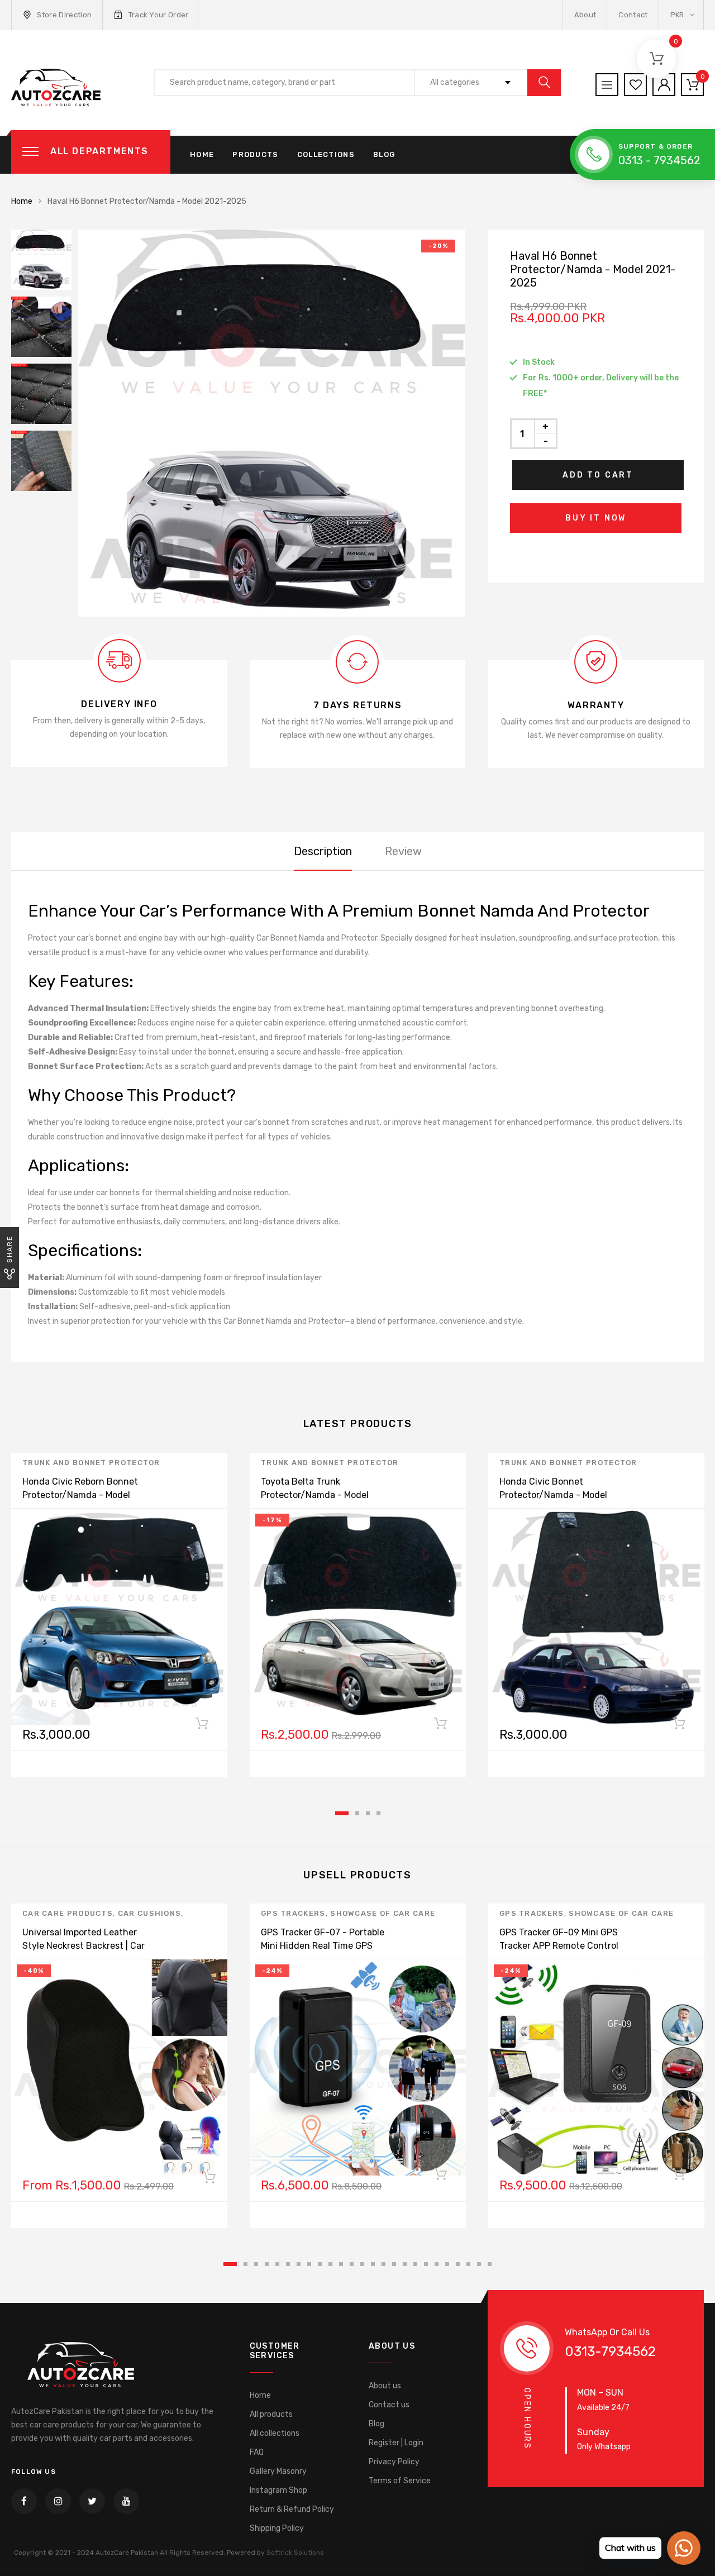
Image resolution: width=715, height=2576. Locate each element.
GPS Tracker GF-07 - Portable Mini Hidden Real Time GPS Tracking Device (323, 1946)
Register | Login (396, 2443)
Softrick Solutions (295, 2553)
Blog (384, 154)
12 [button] (352, 2264)
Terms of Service (400, 2481)
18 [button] (415, 2264)
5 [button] (277, 2264)
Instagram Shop (278, 2490)
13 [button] (362, 2264)
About (585, 15)
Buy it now (596, 518)
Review (403, 851)
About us (385, 2386)
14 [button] (373, 2264)
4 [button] (378, 1813)
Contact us (389, 2405)
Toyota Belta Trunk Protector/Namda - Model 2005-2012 (315, 1495)
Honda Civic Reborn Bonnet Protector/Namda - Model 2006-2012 (80, 1495)
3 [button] (368, 1813)
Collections (326, 154)
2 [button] (357, 1813)
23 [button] (468, 2264)
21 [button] (447, 2264)
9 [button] (320, 2264)
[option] (272, 423)
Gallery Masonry (278, 2471)
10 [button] (330, 2264)
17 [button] (405, 2264)
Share (9, 1249)
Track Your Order (159, 15)
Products (255, 154)
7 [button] (299, 2264)
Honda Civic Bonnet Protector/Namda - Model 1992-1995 (553, 1495)
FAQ (257, 2452)
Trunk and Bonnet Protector (91, 1463)
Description (323, 851)
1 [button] (342, 1813)
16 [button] (394, 2264)
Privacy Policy (394, 2462)
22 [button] (458, 2264)
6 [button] (288, 2264)
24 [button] (479, 2264)
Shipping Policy (277, 2528)
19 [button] (426, 2264)
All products (271, 2414)
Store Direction (64, 15)
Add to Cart (598, 475)
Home (202, 154)
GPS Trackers (293, 1913)
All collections (275, 2433)
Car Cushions (150, 1913)
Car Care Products (68, 1913)
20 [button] (437, 2264)
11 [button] (341, 2264)
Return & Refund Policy (292, 2509)
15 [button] (383, 2264)
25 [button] (490, 2264)
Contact (633, 15)
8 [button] (309, 2264)
